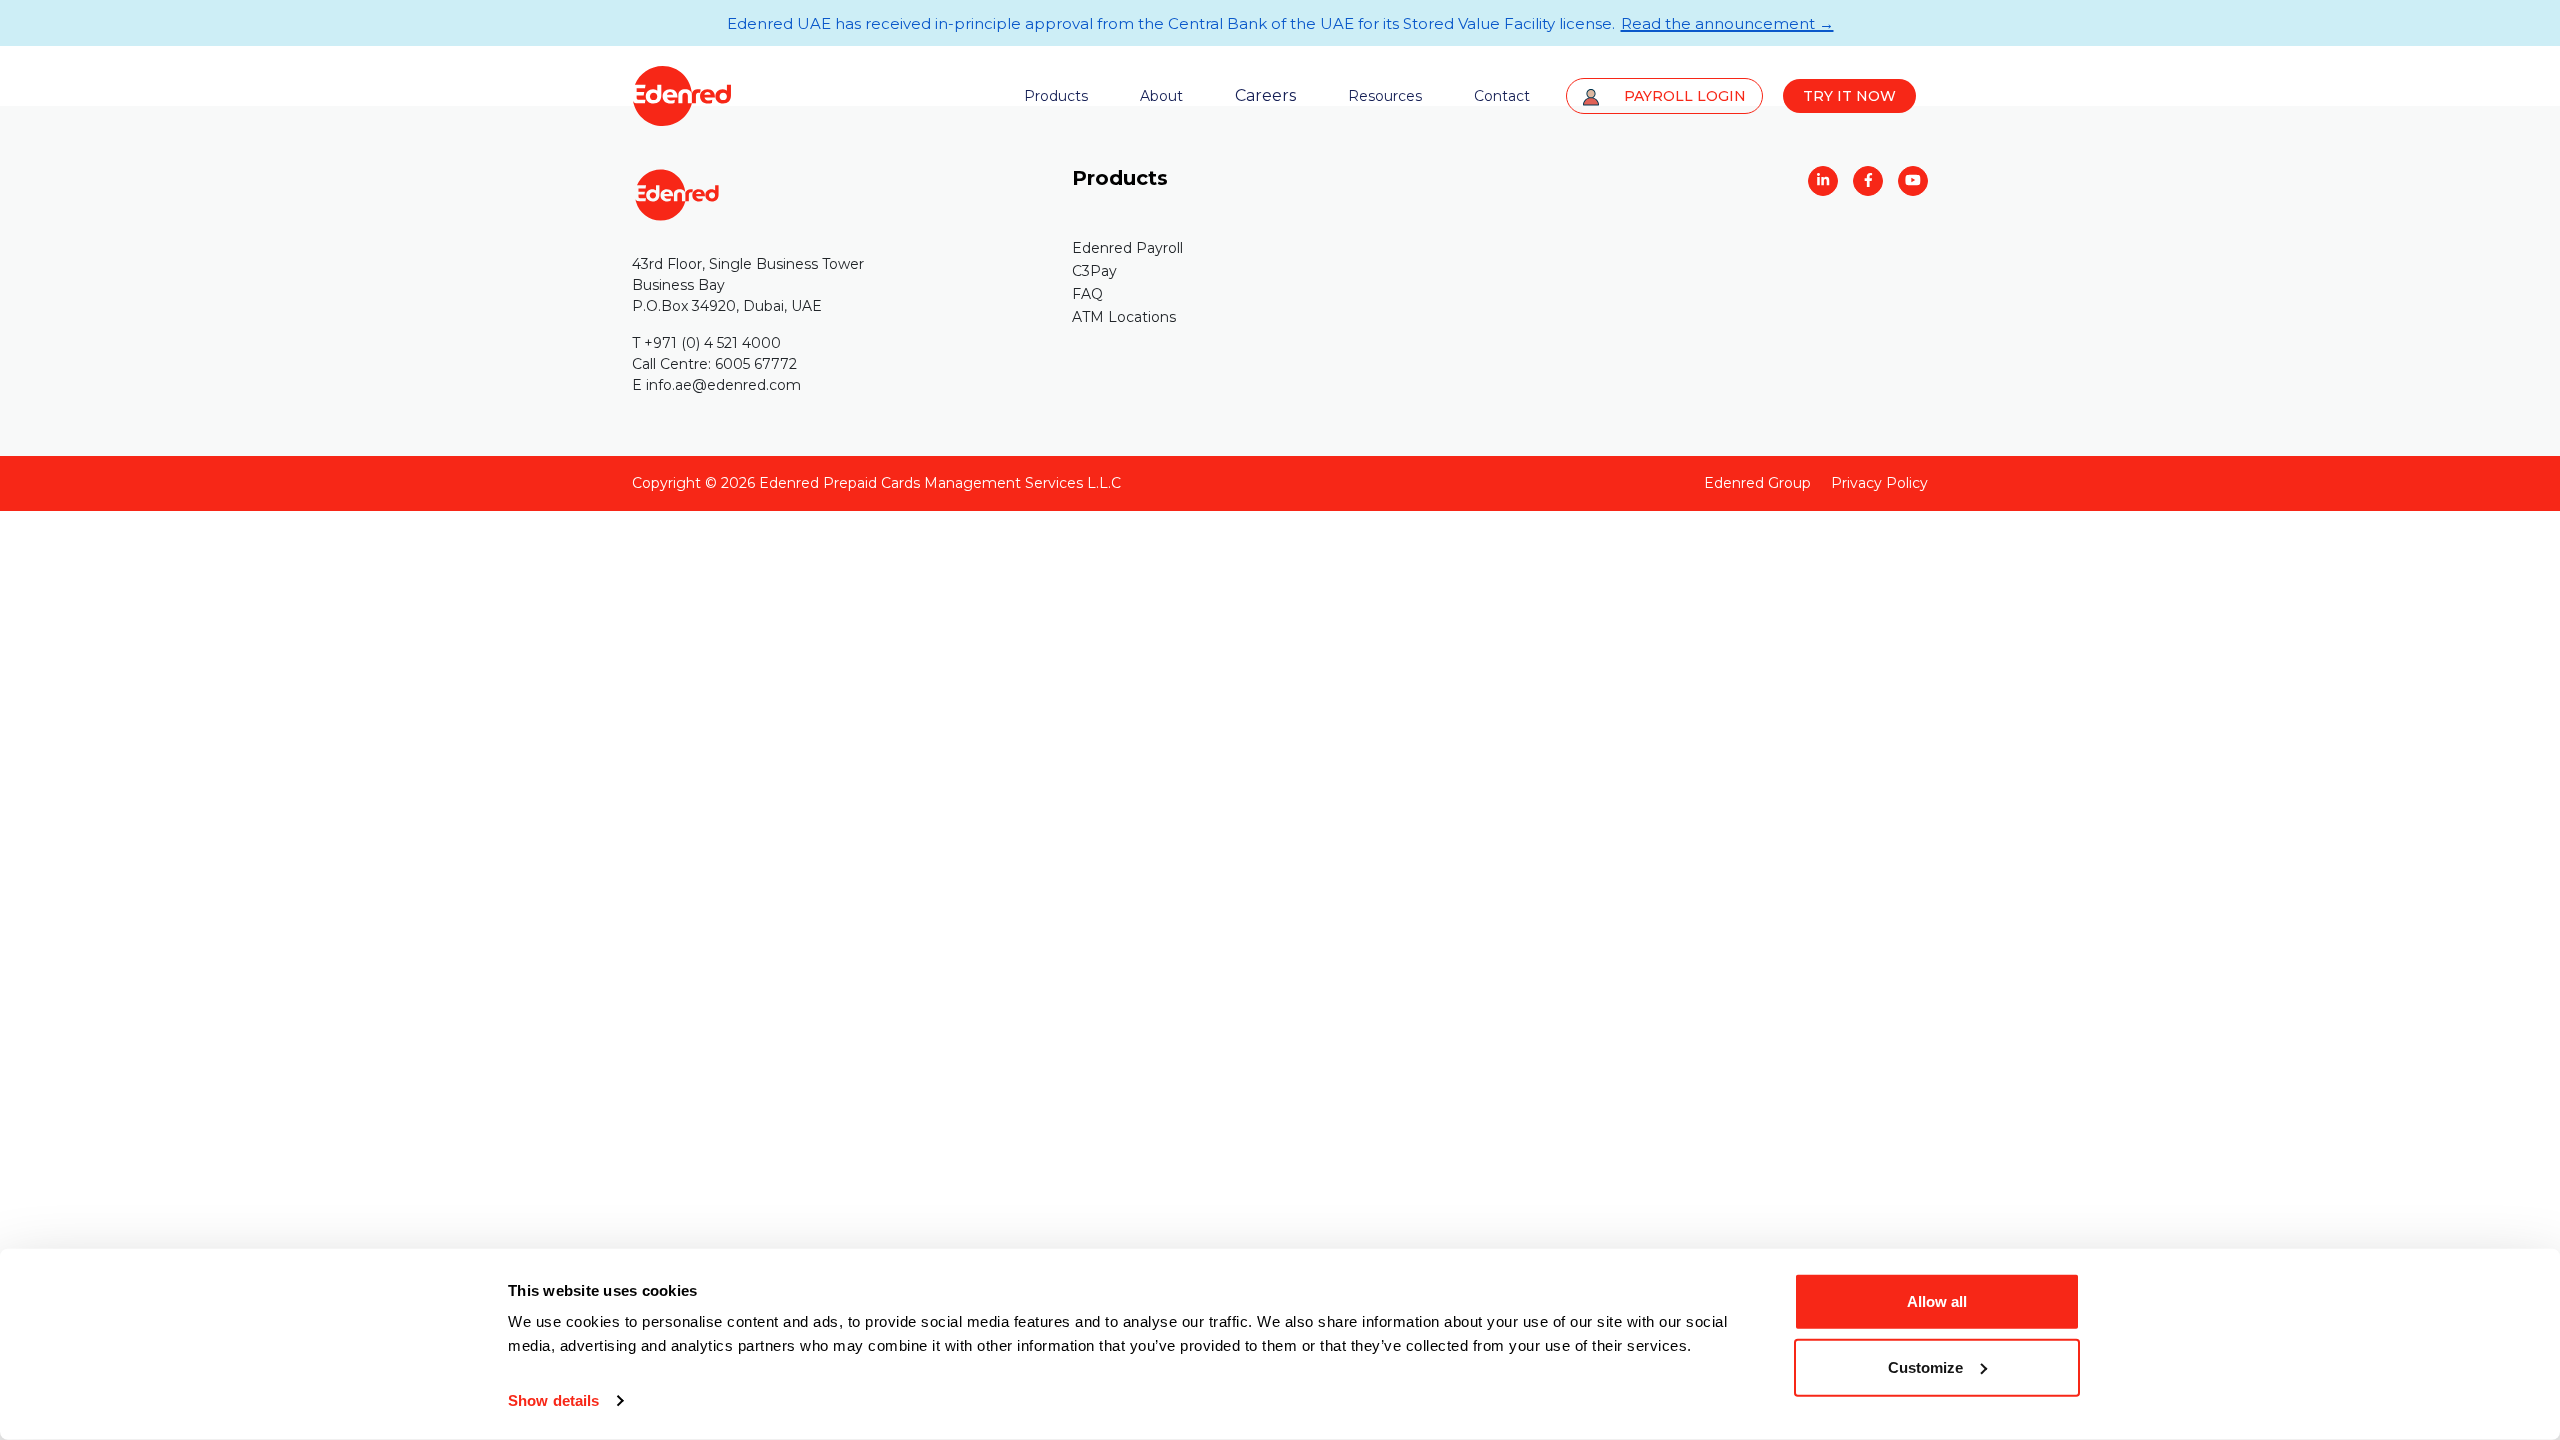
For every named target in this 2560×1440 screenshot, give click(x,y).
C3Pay (1094, 271)
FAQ (1087, 294)
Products (1056, 96)
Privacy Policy (1879, 483)
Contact (1502, 96)
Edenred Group (1757, 483)
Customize (1925, 1366)
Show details (553, 1400)
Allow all (1937, 1301)
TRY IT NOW (1849, 96)
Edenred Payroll (1127, 248)
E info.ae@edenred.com (716, 385)
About (1161, 96)
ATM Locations (1124, 317)
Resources (1385, 96)
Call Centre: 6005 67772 (714, 364)
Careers (1265, 95)
